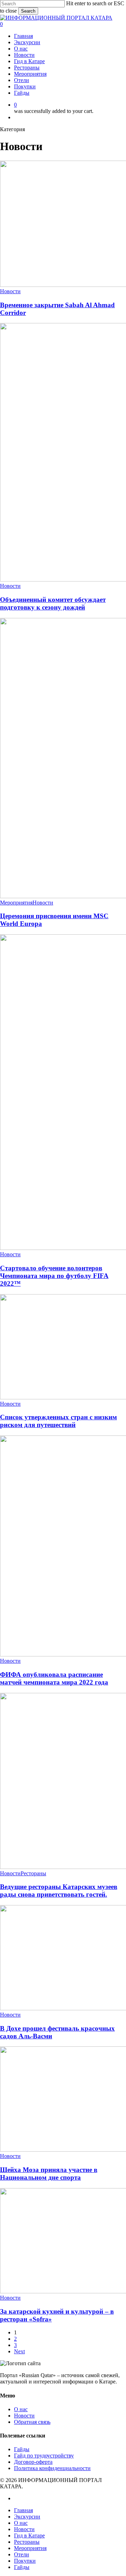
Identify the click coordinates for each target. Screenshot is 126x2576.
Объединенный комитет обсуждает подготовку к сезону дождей (53, 603)
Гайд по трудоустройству (44, 2456)
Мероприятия (16, 903)
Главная (23, 2510)
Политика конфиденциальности (52, 2468)
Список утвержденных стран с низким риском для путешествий (58, 1421)
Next (19, 2351)
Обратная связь (32, 2422)
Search (28, 11)
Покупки (25, 2561)
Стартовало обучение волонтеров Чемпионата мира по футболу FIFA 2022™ (54, 1276)
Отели (22, 2554)
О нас (21, 2409)
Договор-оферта (33, 2462)
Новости (10, 291)
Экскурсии (27, 2517)
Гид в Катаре (29, 2535)
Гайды (22, 2449)
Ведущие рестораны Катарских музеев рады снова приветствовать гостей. (59, 1891)
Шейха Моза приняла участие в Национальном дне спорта (49, 2174)
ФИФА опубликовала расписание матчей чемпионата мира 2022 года (54, 1678)
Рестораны (33, 1873)
